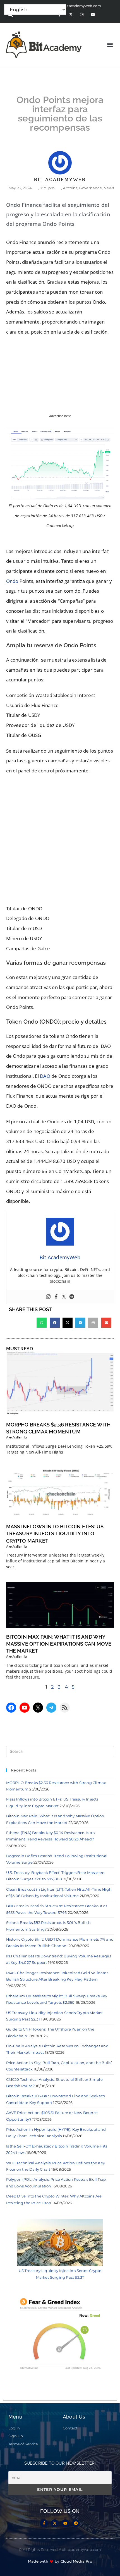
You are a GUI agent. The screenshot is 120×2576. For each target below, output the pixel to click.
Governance (91, 188)
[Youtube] (93, 15)
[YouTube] (25, 1708)
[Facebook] (56, 1297)
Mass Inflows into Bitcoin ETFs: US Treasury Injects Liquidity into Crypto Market (55, 1534)
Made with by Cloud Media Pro (60, 2561)
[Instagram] (82, 15)
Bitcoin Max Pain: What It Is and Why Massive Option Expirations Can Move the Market (59, 1644)
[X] (38, 1708)
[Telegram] (72, 1297)
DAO (45, 1076)
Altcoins (70, 188)
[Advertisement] (60, 841)
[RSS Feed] (65, 1708)
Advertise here (60, 416)
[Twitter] (64, 1297)
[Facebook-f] (44, 2523)
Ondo (12, 581)
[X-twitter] (71, 15)
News (109, 188)
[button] (110, 45)
